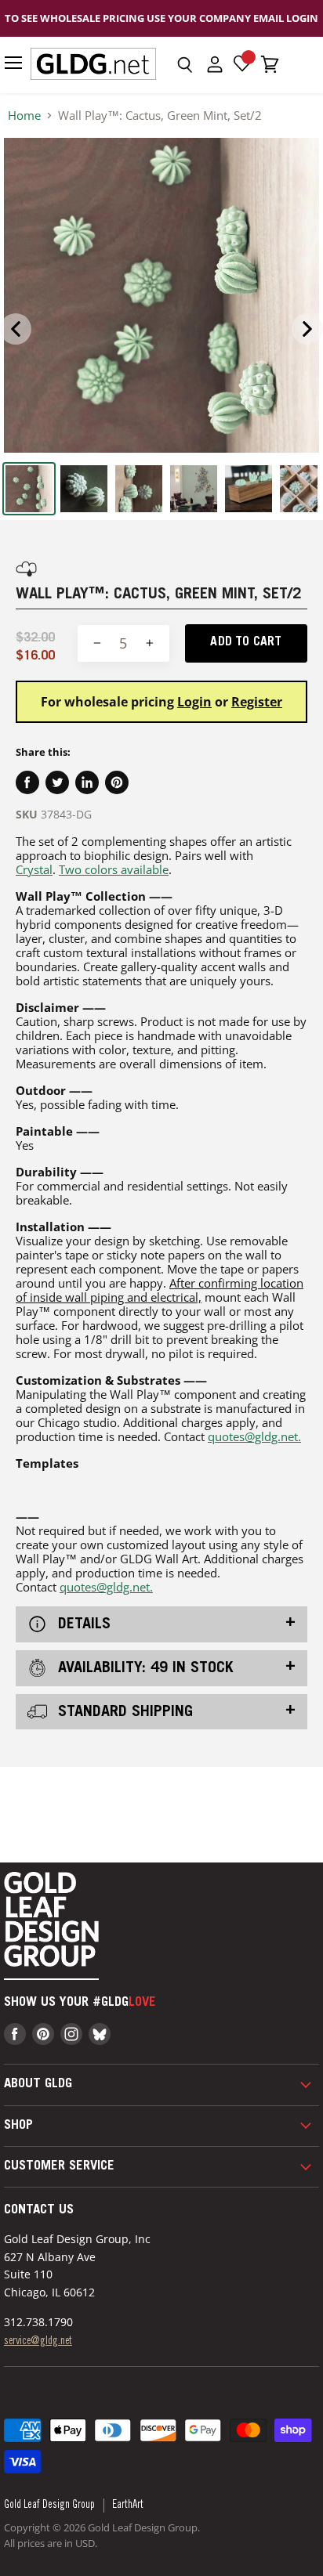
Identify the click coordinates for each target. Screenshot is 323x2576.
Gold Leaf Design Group (49, 2506)
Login (194, 702)
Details (82, 1625)
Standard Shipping (123, 1712)
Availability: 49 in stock (143, 1669)
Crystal (34, 869)
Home (24, 116)
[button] (185, 65)
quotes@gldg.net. (254, 1436)
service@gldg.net (38, 2342)
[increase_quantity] (150, 643)
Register (257, 702)
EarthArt (128, 2506)
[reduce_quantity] (97, 643)
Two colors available (114, 869)
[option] (161, 295)
